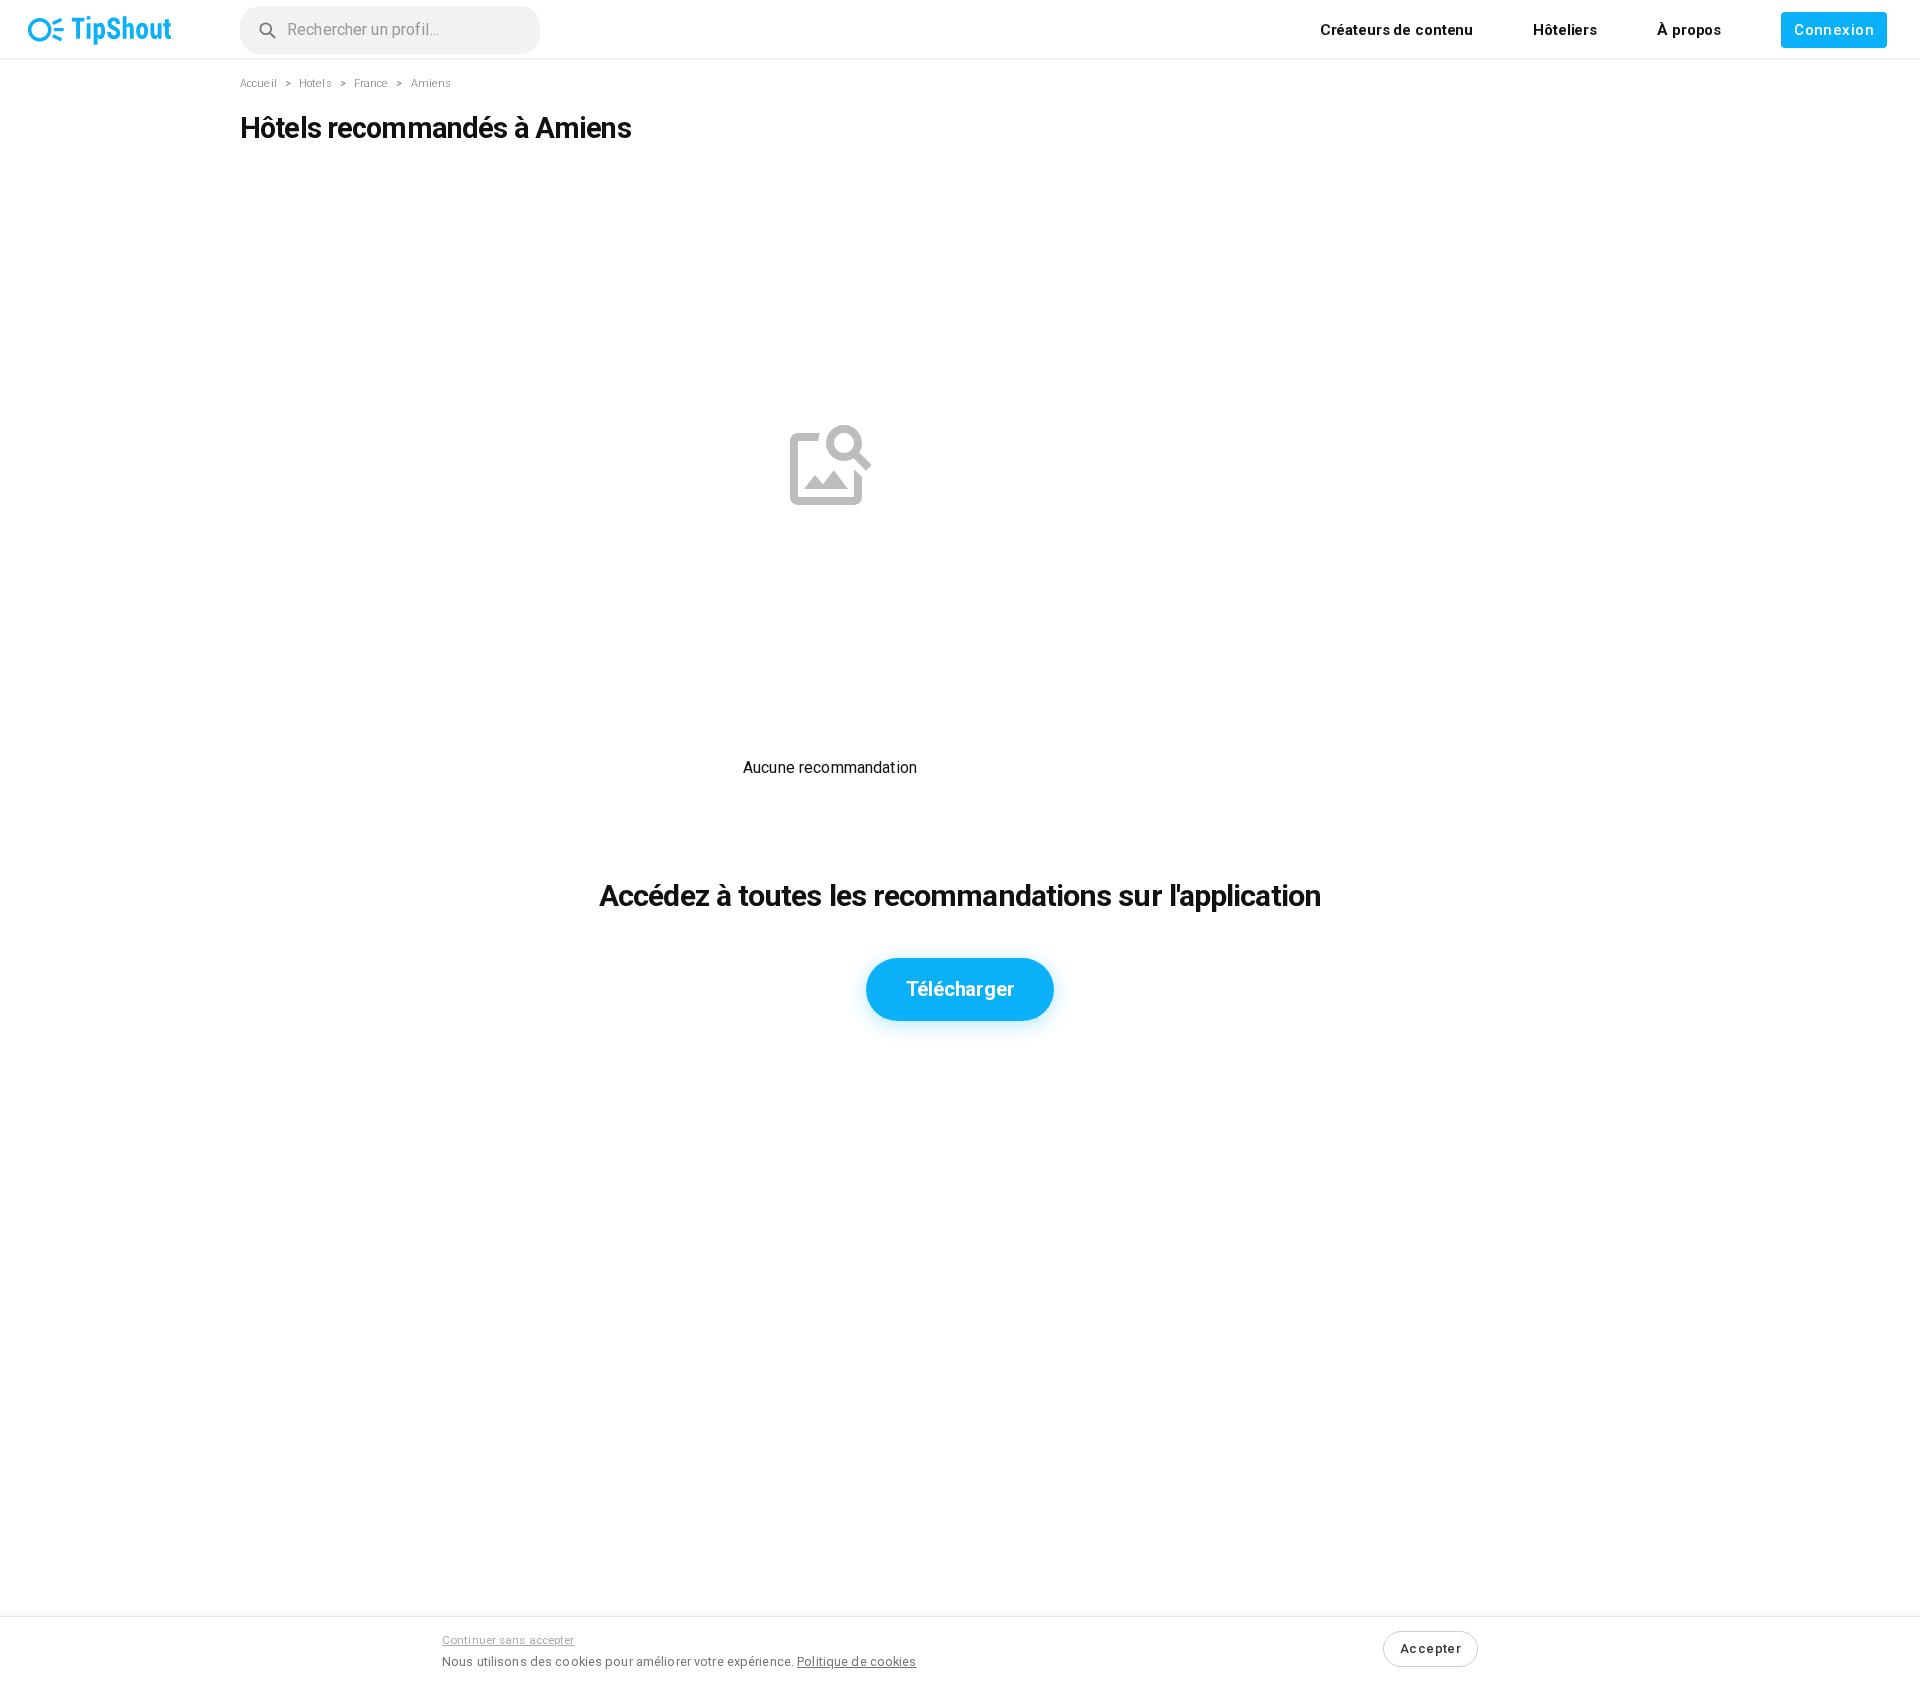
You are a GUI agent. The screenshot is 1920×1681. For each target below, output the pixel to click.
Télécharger (960, 989)
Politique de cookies (856, 1661)
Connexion (1834, 30)
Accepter (1430, 1648)
